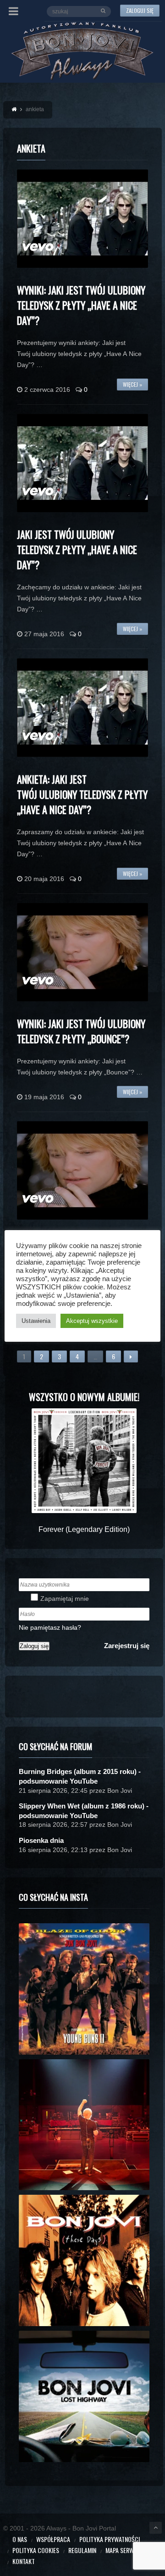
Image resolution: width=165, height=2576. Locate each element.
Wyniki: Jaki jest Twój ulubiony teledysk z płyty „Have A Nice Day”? (81, 305)
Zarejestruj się (127, 1646)
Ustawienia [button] (36, 1321)
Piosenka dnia (41, 1840)
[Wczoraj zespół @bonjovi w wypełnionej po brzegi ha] (84, 2125)
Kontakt (24, 2561)
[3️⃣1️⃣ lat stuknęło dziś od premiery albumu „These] (84, 2260)
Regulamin (82, 2550)
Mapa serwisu (124, 2550)
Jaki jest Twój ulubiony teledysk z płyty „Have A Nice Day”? (77, 549)
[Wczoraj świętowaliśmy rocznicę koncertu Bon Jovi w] (84, 2396)
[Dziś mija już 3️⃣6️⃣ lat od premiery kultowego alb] (84, 1989)
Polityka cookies (36, 2550)
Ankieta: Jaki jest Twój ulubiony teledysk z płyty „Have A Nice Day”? (82, 794)
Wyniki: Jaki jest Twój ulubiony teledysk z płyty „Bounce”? (81, 1031)
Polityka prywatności (110, 2539)
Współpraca (53, 2539)
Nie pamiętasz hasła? (50, 1627)
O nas (20, 2539)
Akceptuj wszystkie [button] (92, 1321)
